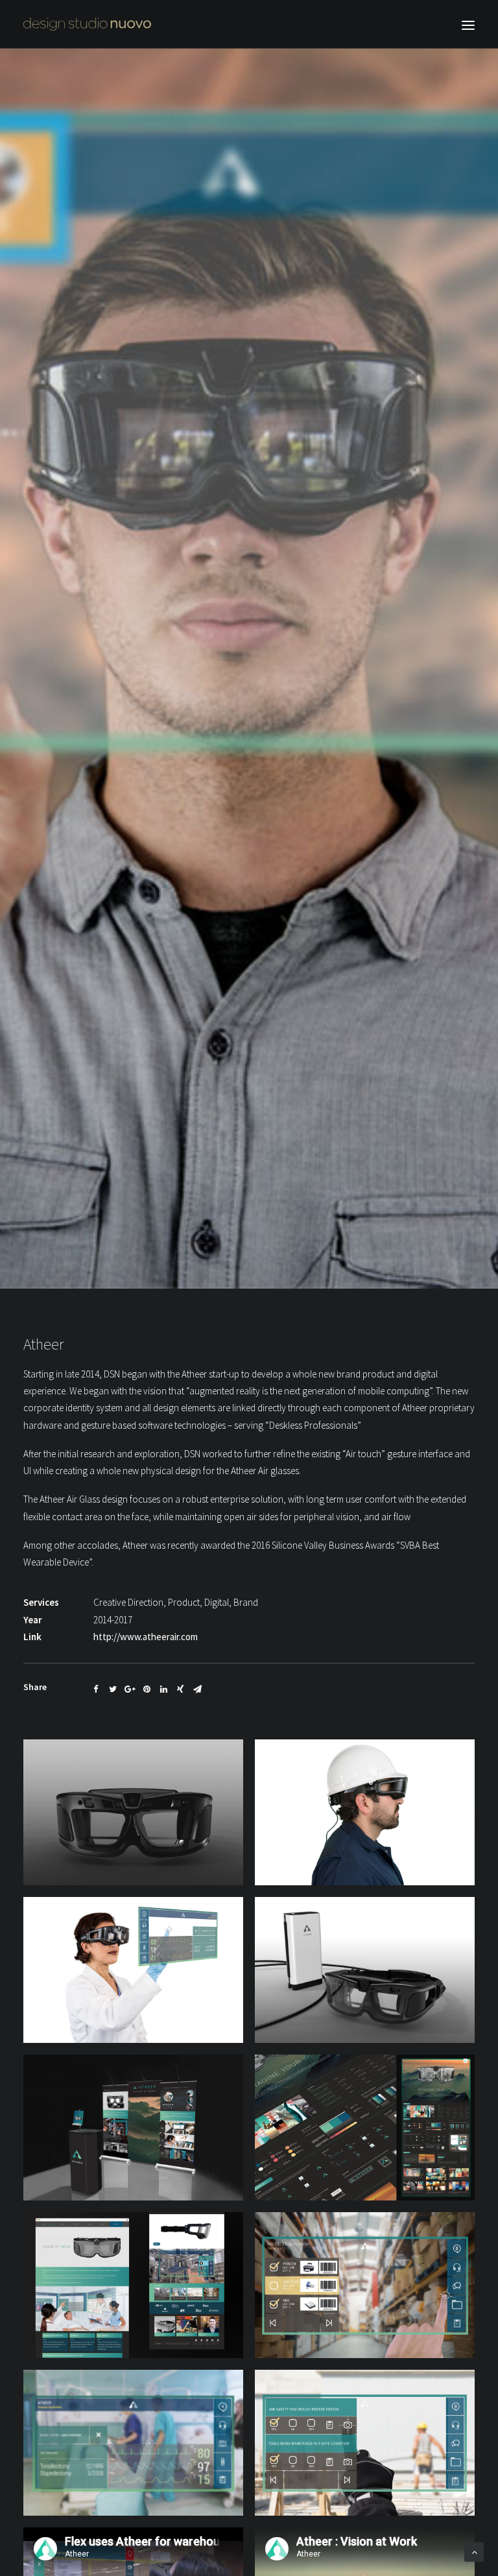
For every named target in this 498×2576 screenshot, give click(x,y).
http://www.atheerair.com (146, 1637)
